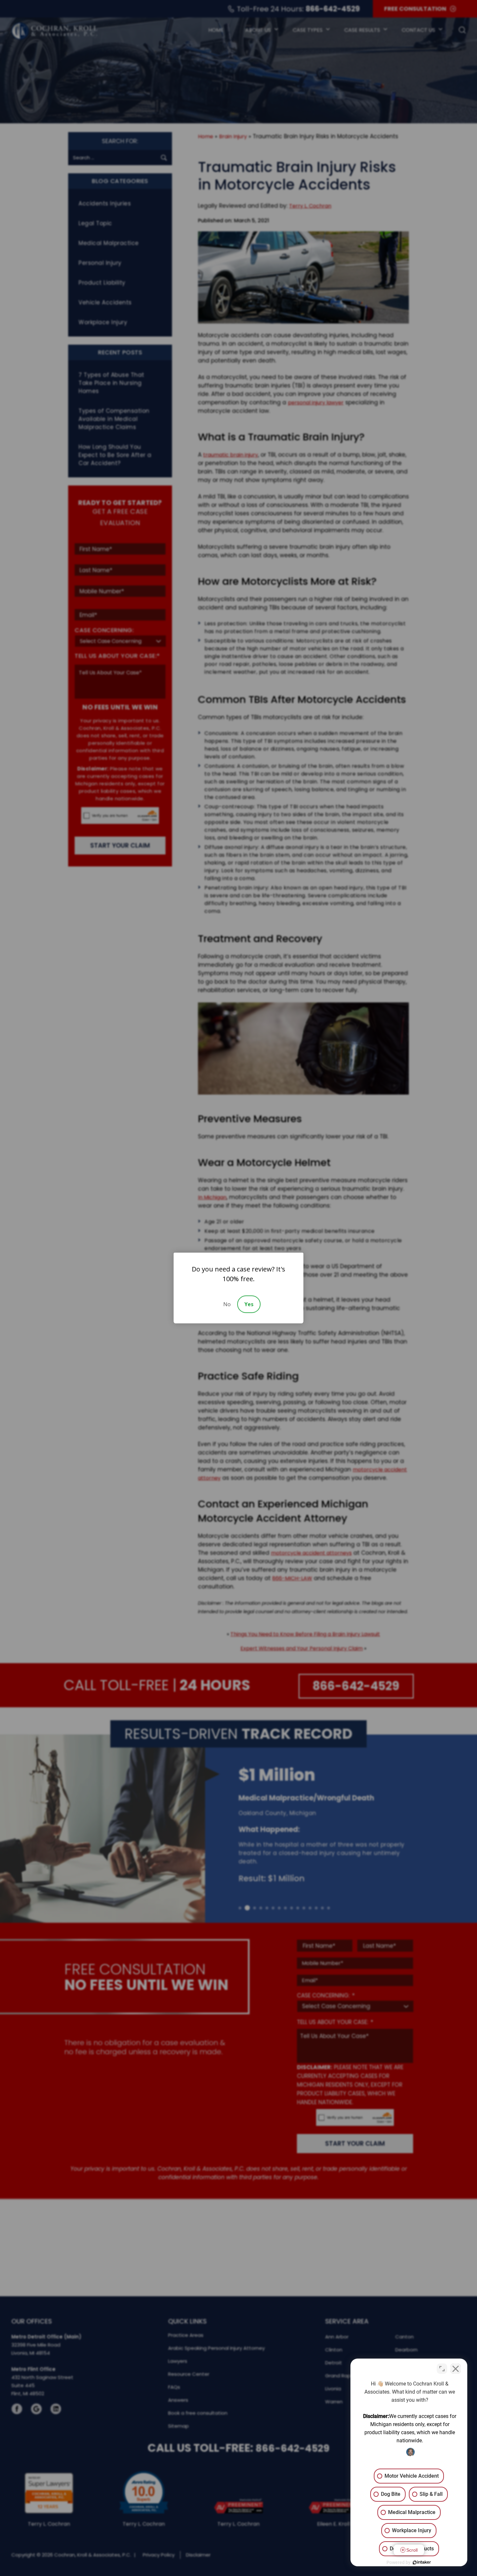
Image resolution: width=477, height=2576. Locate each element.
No (227, 1304)
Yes (249, 1304)
